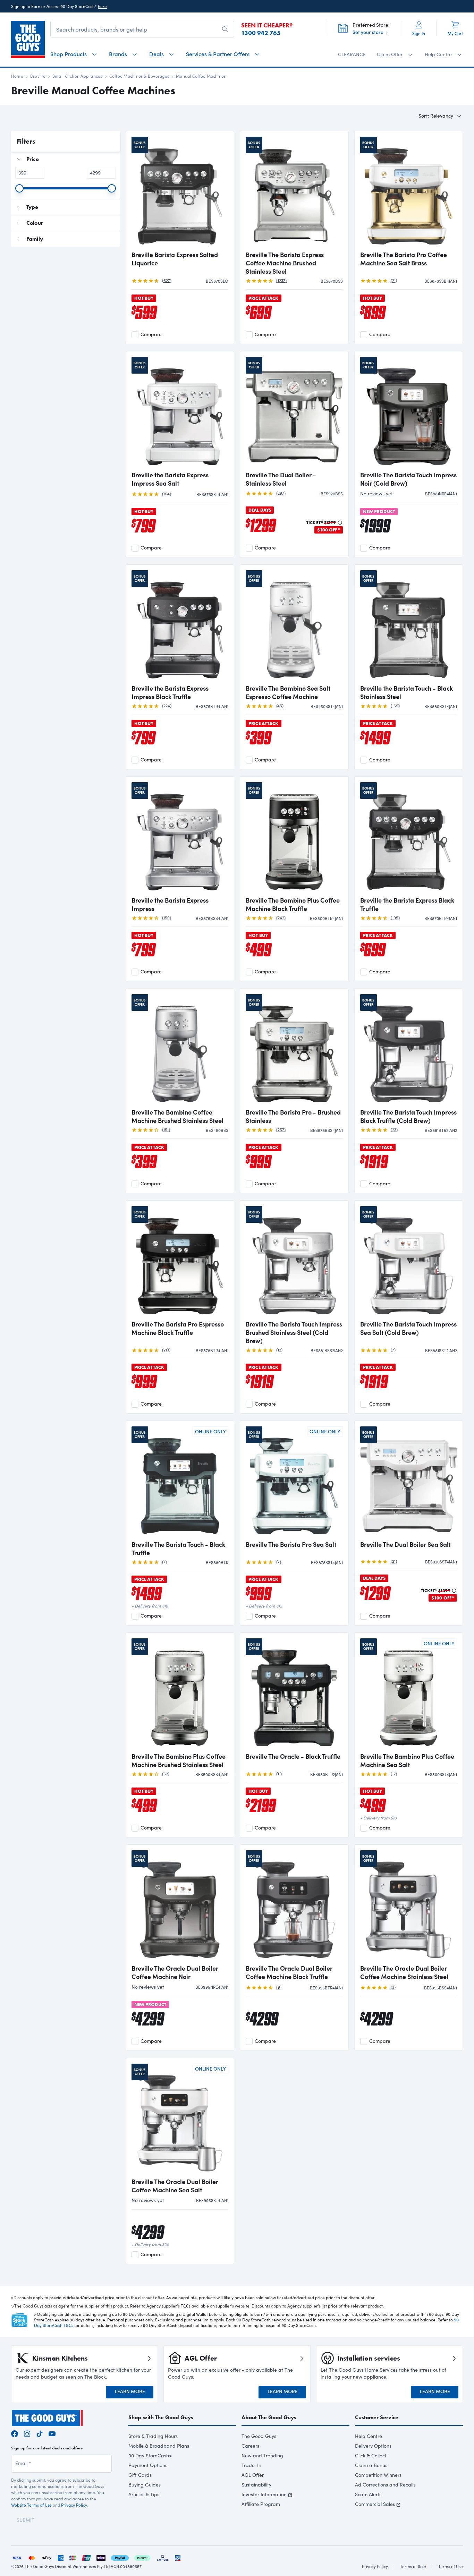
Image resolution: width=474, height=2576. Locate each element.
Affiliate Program (261, 2504)
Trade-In (251, 2465)
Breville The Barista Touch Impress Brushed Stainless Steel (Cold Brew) (294, 1332)
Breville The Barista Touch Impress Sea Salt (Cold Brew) (408, 1328)
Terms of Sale (413, 2566)
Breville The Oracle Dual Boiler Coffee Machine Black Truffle (289, 1972)
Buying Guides (145, 2485)
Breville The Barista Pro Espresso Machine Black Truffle (178, 1328)
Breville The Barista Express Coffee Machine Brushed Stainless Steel (285, 263)
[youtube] (52, 2433)
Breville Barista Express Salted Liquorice (175, 259)
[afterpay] (142, 2557)
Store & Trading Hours (153, 2436)
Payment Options (148, 2465)
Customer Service (377, 2417)
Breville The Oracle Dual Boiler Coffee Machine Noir (175, 1972)
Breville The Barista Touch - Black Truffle (178, 1549)
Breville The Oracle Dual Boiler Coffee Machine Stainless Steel (404, 1972)
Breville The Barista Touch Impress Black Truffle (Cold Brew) (408, 1116)
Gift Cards (140, 2475)
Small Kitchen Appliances (77, 76)
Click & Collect (371, 2455)
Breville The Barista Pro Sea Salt (291, 1544)
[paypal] (120, 2557)
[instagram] (27, 2433)
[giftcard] (178, 2557)
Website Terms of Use (31, 2505)
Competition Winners (378, 2475)
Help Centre (369, 2436)
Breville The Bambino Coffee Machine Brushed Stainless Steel (177, 1116)
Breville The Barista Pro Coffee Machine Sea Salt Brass (404, 259)
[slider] (19, 188)
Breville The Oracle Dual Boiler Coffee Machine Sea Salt (175, 2186)
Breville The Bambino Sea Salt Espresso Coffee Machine (288, 692)
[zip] (101, 2557)
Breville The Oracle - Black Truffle (293, 1756)
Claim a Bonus (371, 2465)
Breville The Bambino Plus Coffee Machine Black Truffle (293, 904)
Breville (38, 76)
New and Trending (262, 2455)
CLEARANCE (352, 54)
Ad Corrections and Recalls (385, 2485)
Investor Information (264, 2494)
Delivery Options (373, 2446)
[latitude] (163, 2557)
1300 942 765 (261, 33)
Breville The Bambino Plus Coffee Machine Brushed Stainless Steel (179, 1760)
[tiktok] (40, 2433)
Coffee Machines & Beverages (139, 76)
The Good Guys (259, 2436)
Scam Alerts (368, 2494)
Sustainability (256, 2485)
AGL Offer (253, 2475)
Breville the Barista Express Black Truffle (407, 904)
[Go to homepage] (28, 40)
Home (17, 76)
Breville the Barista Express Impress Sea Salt (170, 479)
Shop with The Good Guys (161, 2417)
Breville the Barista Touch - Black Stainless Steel (407, 692)
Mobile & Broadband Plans (159, 2446)
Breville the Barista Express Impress (170, 904)
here (102, 6)
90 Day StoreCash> (150, 2455)
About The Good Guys (269, 2417)
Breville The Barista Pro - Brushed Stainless (293, 1116)
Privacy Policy (74, 2505)
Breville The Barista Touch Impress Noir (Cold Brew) (408, 479)
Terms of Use (451, 2566)
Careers (250, 2446)
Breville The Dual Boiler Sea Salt (405, 1544)
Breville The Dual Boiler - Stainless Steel (281, 479)
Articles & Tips (144, 2494)
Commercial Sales (375, 2504)
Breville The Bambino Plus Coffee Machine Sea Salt (407, 1760)
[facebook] (15, 2433)
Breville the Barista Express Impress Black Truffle (170, 692)
